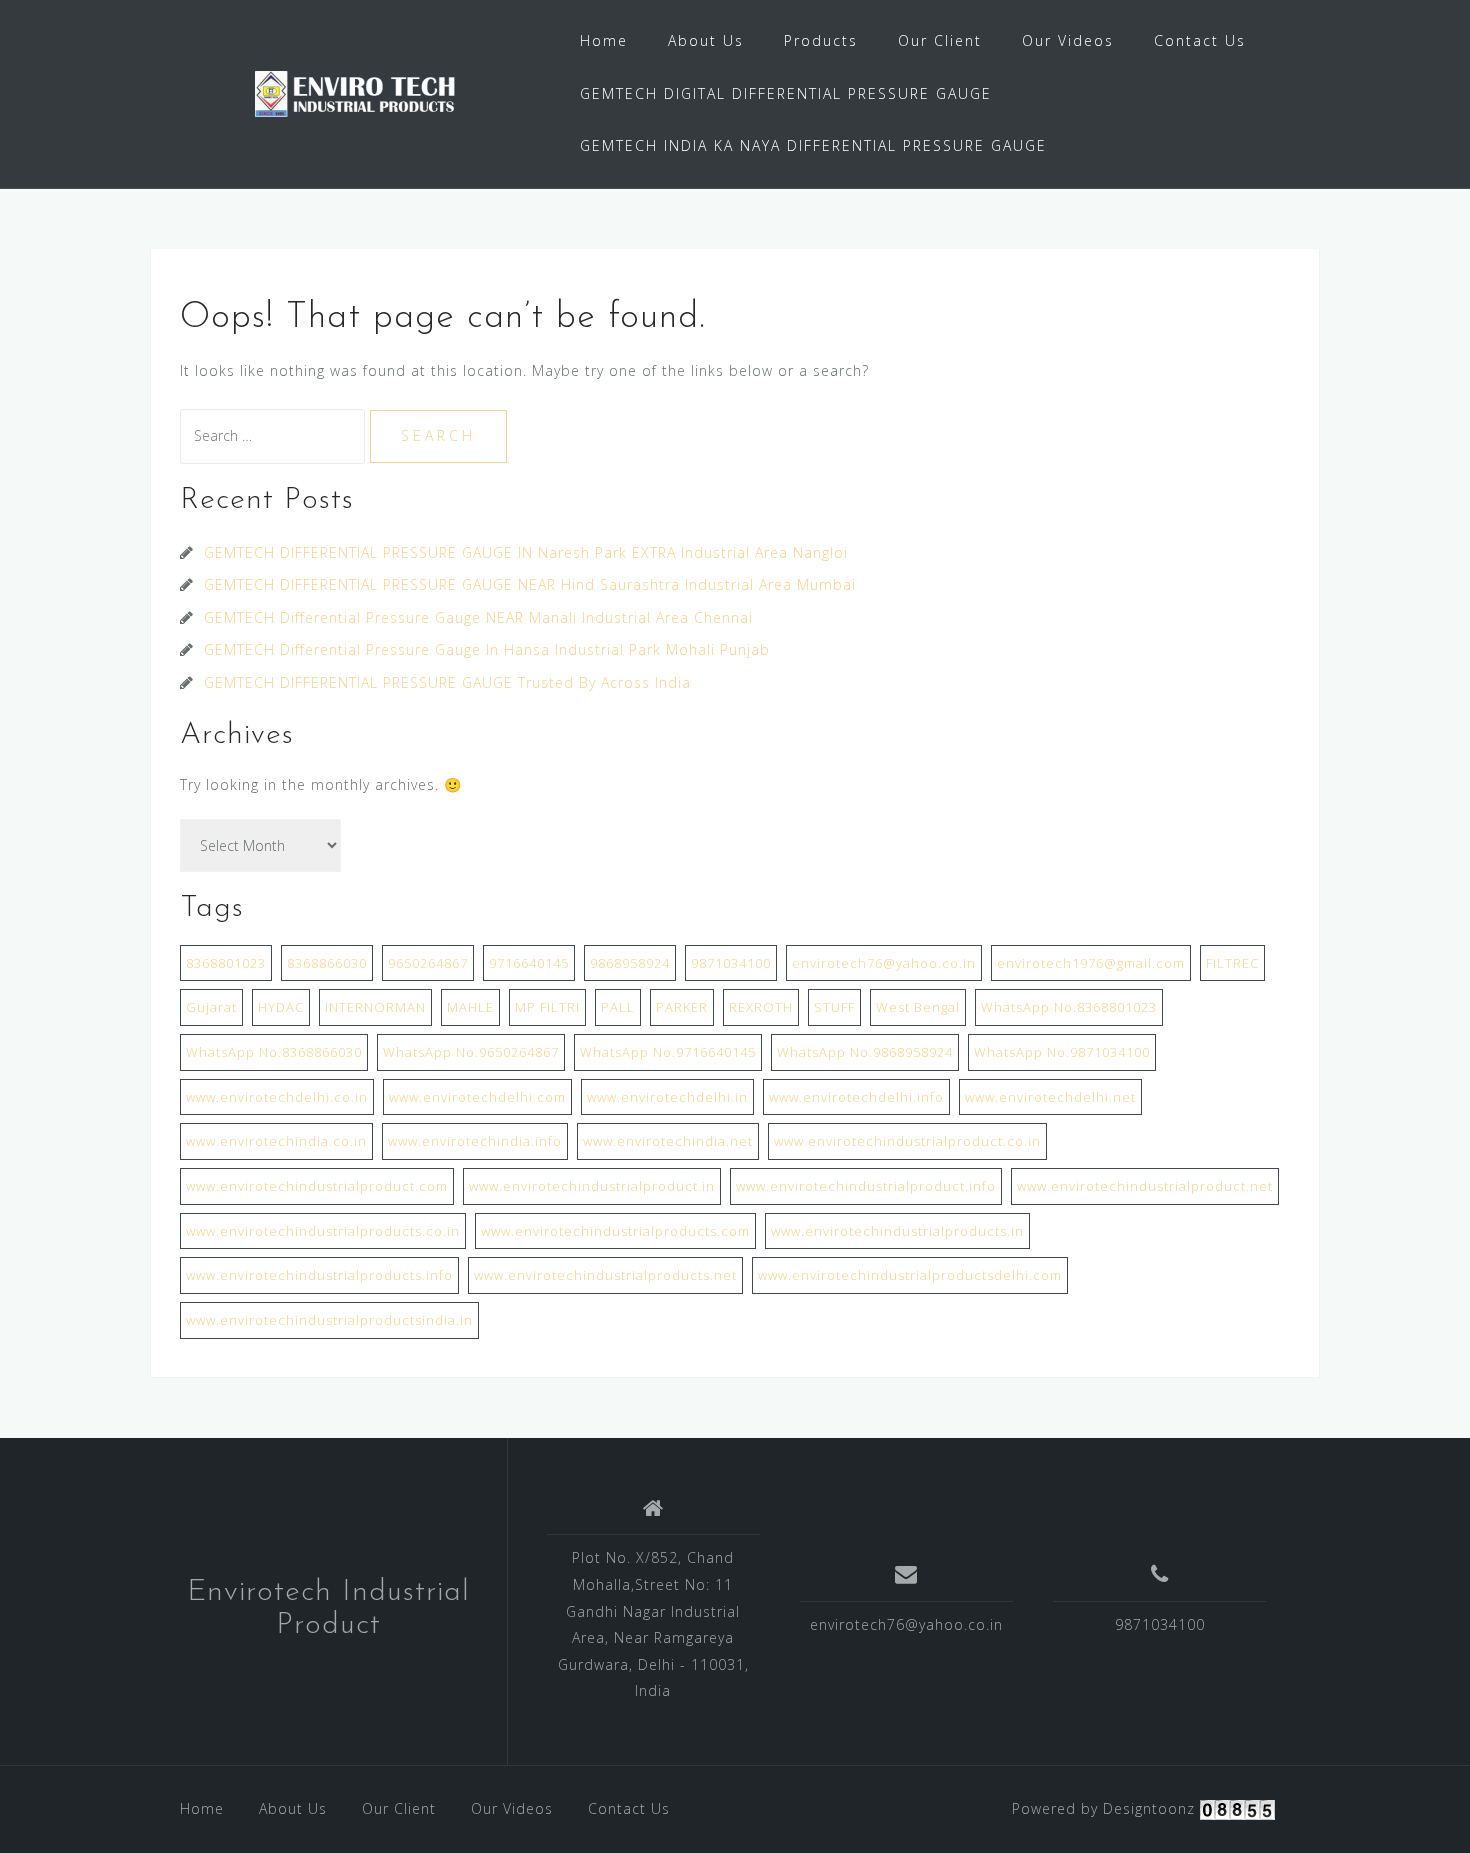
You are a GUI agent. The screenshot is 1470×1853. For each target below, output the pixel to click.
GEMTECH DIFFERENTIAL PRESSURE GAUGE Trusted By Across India (450, 682)
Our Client (940, 40)
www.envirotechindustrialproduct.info (866, 1186)
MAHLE (470, 1007)
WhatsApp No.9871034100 (1062, 1052)
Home (604, 40)
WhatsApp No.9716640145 (668, 1052)
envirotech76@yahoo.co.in (884, 963)
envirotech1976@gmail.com (1091, 963)
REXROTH (761, 1007)
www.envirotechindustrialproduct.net (1145, 1186)
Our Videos (1068, 40)
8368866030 (327, 963)
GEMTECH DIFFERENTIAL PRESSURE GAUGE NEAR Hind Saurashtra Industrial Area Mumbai (530, 584)
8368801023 (226, 963)
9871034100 (731, 963)
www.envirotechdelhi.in (667, 1097)
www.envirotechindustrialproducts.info (319, 1275)
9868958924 (630, 963)
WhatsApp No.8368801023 (1069, 1007)
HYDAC (281, 1007)
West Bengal (918, 1007)
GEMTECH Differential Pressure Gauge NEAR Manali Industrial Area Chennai (478, 617)
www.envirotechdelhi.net (1050, 1097)
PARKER (682, 1007)
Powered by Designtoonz (1103, 1808)
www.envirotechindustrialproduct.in (592, 1186)
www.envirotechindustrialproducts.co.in (323, 1231)
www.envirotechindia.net (668, 1141)
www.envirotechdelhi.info (856, 1097)
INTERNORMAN (375, 1007)
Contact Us (1200, 40)
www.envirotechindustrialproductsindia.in (329, 1320)
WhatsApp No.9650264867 (471, 1052)
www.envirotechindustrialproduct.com (317, 1186)
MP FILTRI (547, 1007)
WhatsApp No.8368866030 (274, 1052)
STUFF (834, 1007)
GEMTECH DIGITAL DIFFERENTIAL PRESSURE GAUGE (786, 93)
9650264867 (428, 963)
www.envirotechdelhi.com (477, 1097)
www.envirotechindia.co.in (276, 1141)
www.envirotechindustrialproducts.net (605, 1275)
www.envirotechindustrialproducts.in (897, 1231)
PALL (618, 1007)
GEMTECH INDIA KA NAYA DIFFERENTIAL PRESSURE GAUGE (813, 145)
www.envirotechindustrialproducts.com (615, 1231)
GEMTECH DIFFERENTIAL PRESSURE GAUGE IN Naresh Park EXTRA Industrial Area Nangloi (526, 552)
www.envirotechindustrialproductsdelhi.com (910, 1275)
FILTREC (1232, 963)
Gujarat (211, 1007)
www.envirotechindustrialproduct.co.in (907, 1141)
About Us (706, 40)
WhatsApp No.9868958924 (865, 1052)
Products (821, 40)
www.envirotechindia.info (475, 1141)
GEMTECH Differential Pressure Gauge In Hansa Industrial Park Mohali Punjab (487, 649)
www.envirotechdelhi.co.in (277, 1097)
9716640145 (529, 963)
